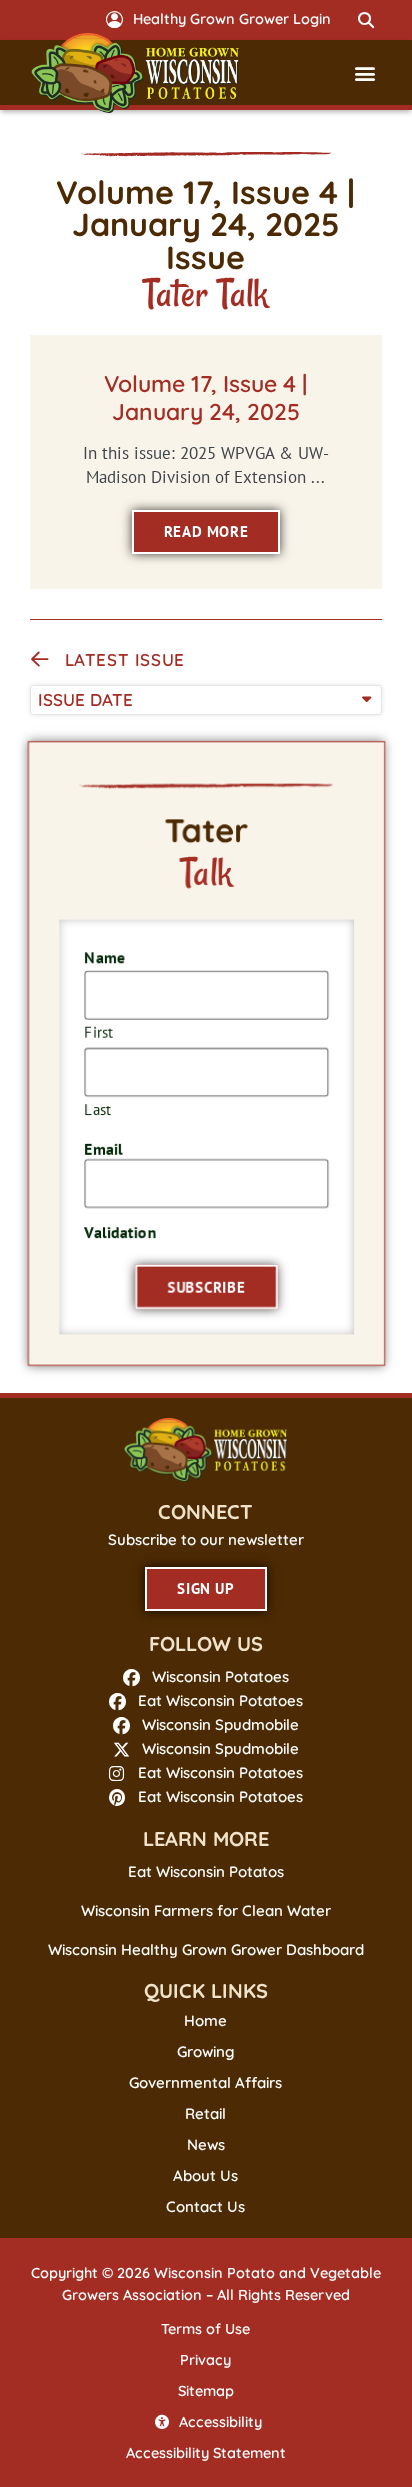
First (97, 1031)
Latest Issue (125, 659)
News (206, 2145)
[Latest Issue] (40, 660)
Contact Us (205, 2207)
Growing (206, 2052)
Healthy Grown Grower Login (232, 19)
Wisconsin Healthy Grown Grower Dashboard (206, 1949)
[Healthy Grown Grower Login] (114, 19)
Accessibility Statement (206, 2453)
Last (96, 1108)
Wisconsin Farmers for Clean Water (206, 1910)
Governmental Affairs (205, 2083)
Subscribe (206, 1288)
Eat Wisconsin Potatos (206, 1871)
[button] (366, 20)
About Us (205, 2176)
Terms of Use (205, 2329)
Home (205, 2021)
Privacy (205, 2360)
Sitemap (206, 2391)
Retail (205, 2114)
